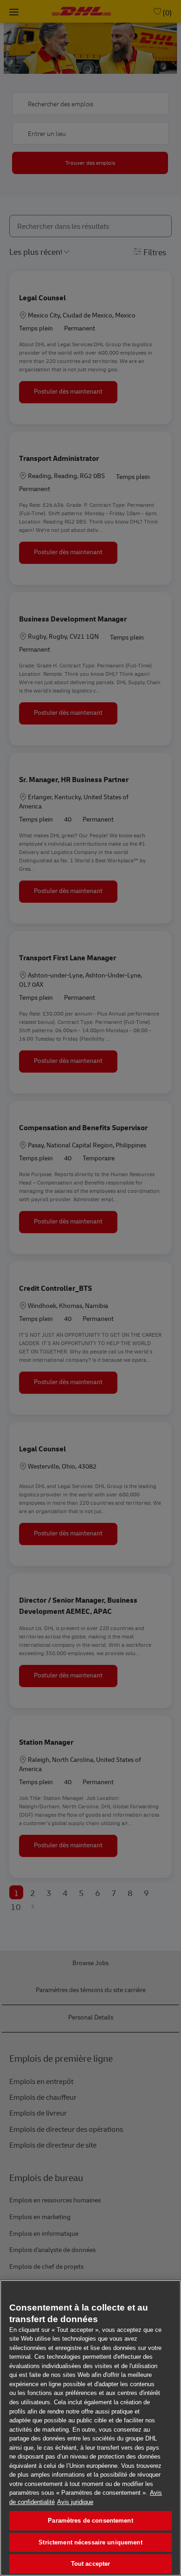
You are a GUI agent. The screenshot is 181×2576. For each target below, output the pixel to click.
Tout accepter (91, 2564)
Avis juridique (75, 2502)
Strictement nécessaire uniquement (90, 2542)
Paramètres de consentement (90, 2521)
